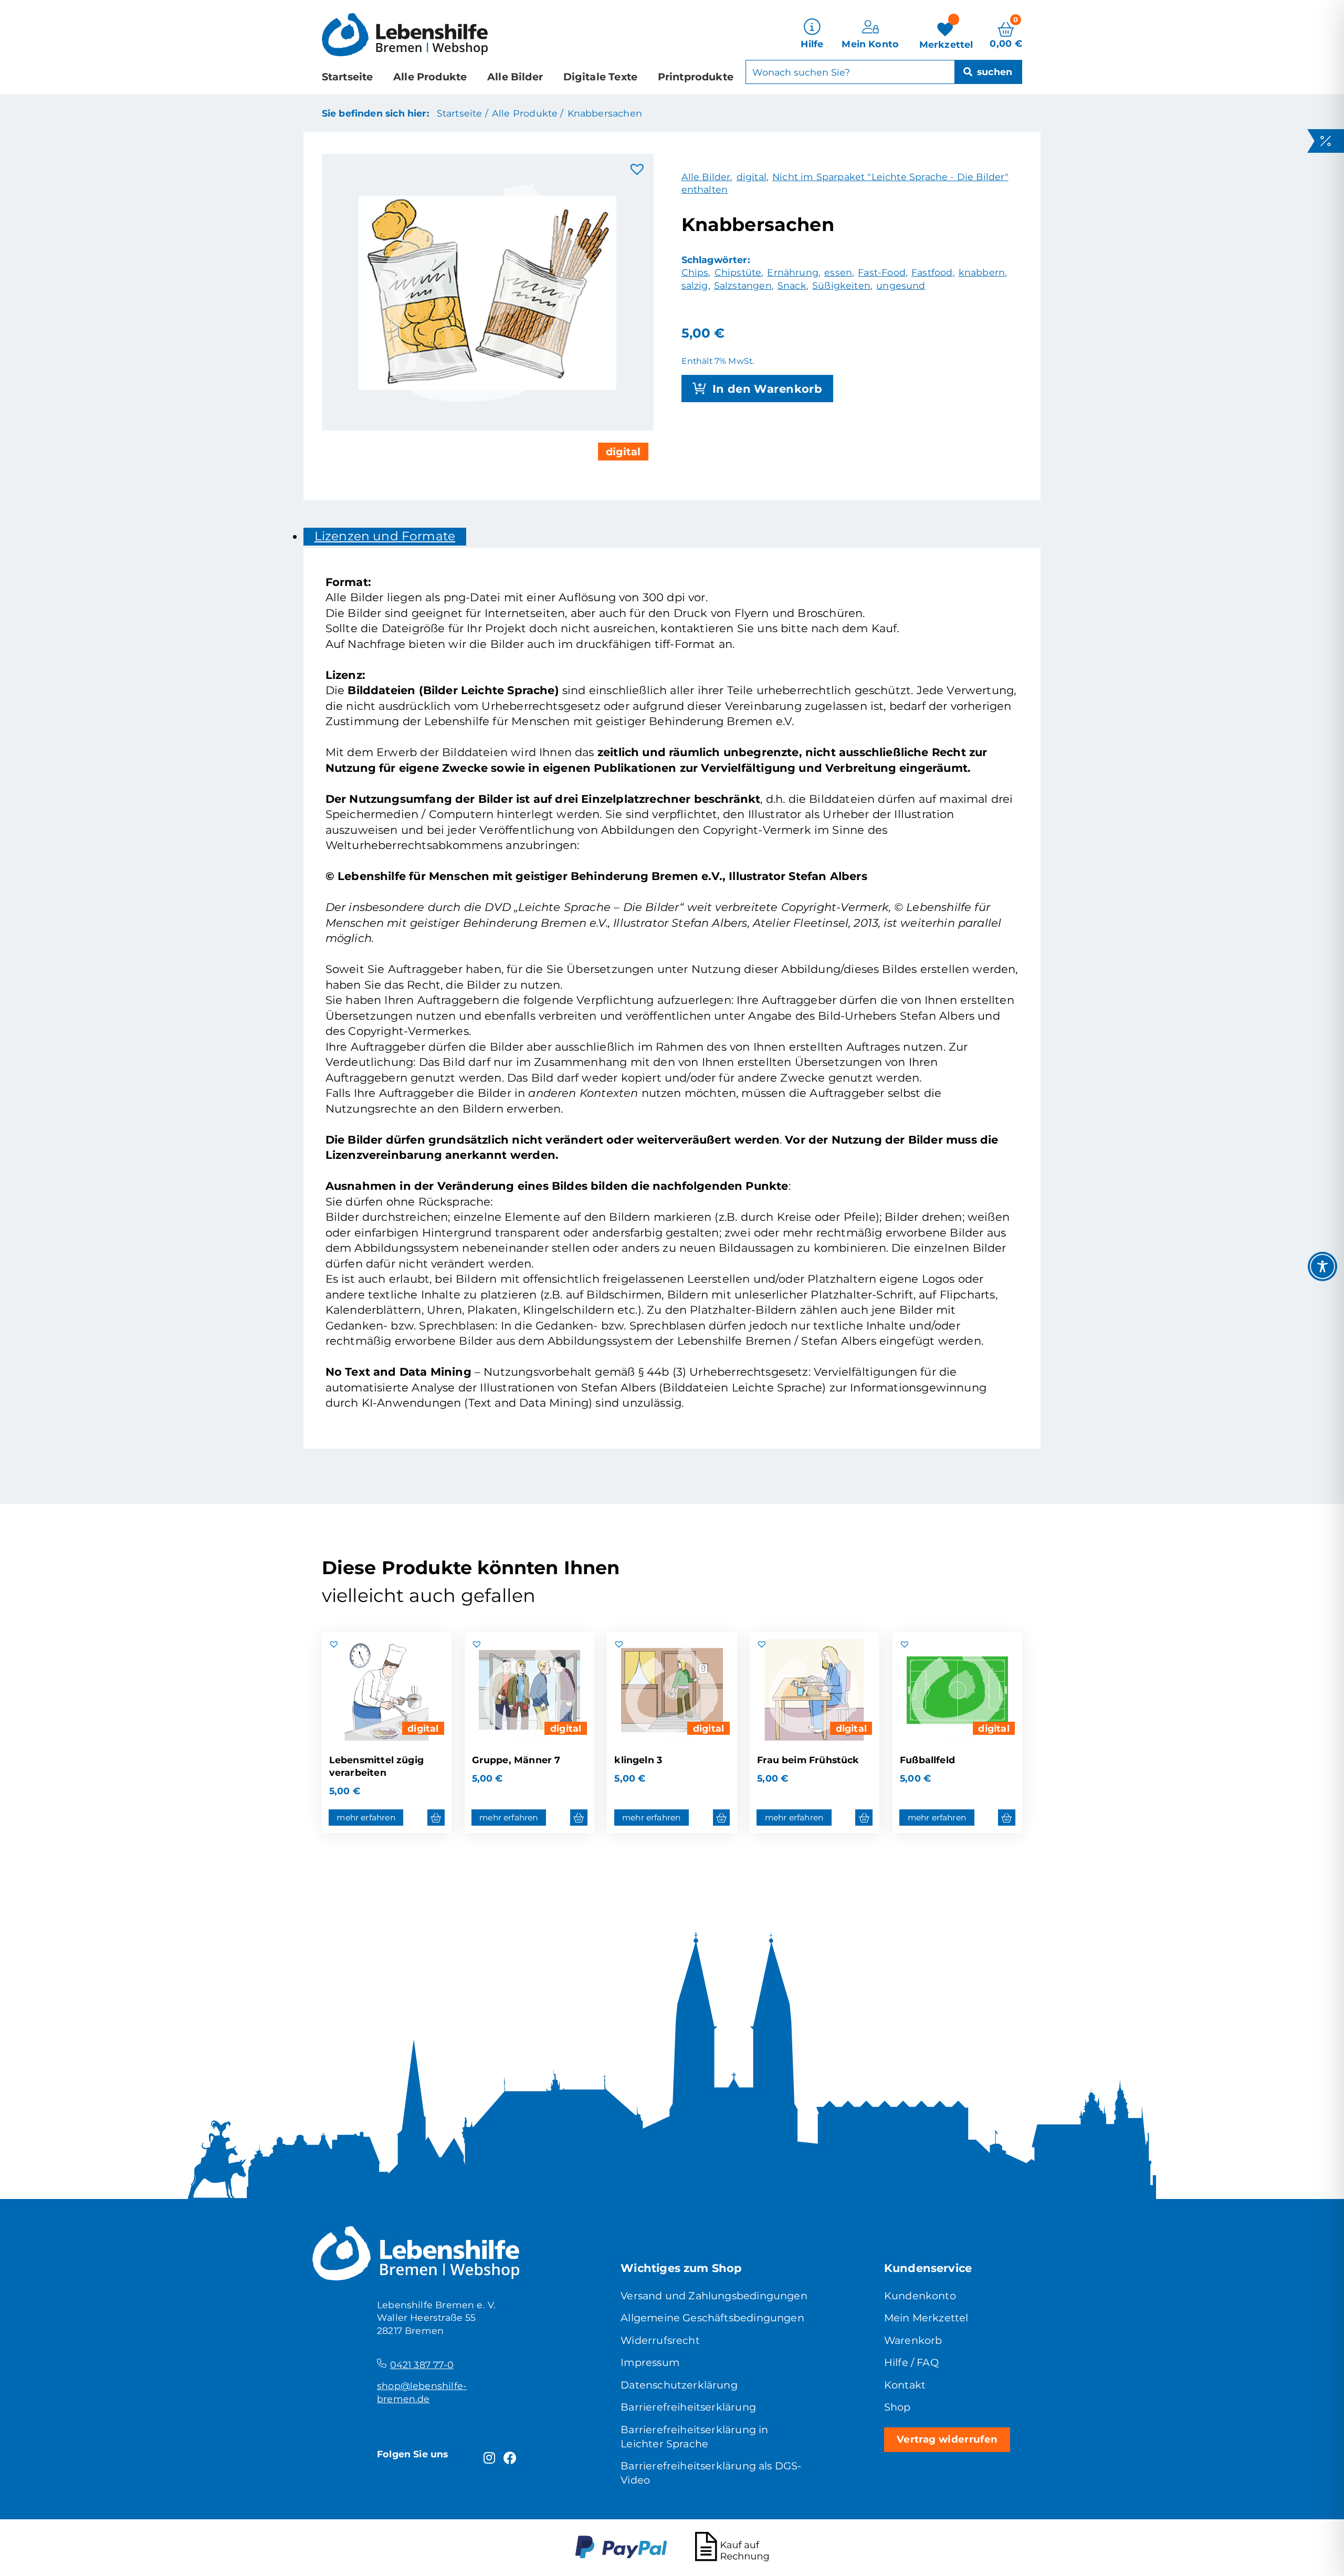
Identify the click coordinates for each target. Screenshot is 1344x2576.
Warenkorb (913, 2340)
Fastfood (932, 272)
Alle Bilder (515, 77)
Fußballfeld (927, 1760)
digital (623, 452)
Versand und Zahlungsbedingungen (714, 2296)
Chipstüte (738, 272)
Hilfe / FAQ (911, 2362)
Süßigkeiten (841, 285)
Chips (695, 272)
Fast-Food (882, 272)
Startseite (348, 77)
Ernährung (793, 272)
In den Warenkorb (768, 389)
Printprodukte (696, 77)
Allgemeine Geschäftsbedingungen (712, 2318)
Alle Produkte (430, 77)
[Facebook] (510, 2458)
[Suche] (988, 72)
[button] (637, 170)
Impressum (650, 2362)
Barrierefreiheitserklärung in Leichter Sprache (694, 2437)
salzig (695, 285)
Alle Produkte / (528, 113)
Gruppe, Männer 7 (516, 1760)
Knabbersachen (605, 113)
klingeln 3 (638, 1760)
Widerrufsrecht (660, 2340)
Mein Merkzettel (926, 2318)
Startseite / (463, 113)
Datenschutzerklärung (679, 2385)
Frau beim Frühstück (808, 1760)
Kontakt (905, 2385)
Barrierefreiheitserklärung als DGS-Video (711, 2473)
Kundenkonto (920, 2296)
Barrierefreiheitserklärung (688, 2407)
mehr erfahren (366, 1818)
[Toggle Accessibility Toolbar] (1322, 1266)
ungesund (901, 285)
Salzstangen (743, 285)
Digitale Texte (600, 77)
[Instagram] (489, 2458)
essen (838, 272)
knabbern (982, 272)
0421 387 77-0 (422, 2365)
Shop (897, 2407)
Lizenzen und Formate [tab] (385, 536)
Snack (792, 285)
